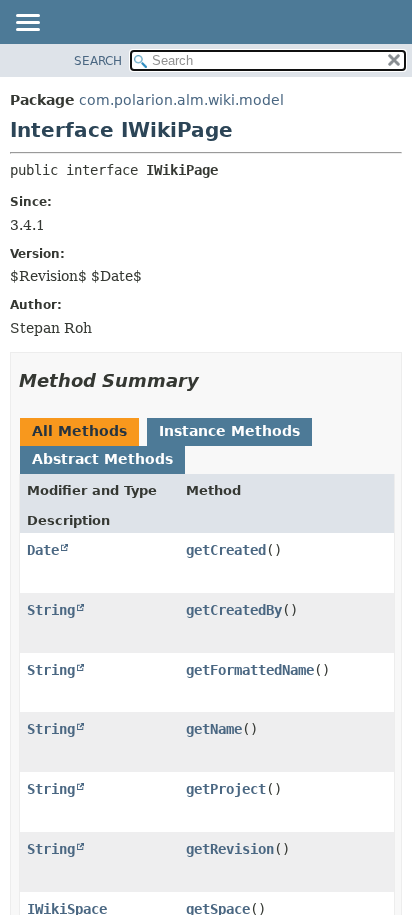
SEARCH (98, 61)
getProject (226, 789)
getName (214, 729)
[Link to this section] (213, 380)
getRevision (230, 849)
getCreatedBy (234, 610)
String (51, 610)
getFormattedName (250, 670)
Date (43, 550)
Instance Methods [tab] (229, 431)
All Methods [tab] (79, 431)
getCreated (226, 550)
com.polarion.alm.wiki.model (181, 100)
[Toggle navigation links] (27, 24)
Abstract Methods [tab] (102, 459)
